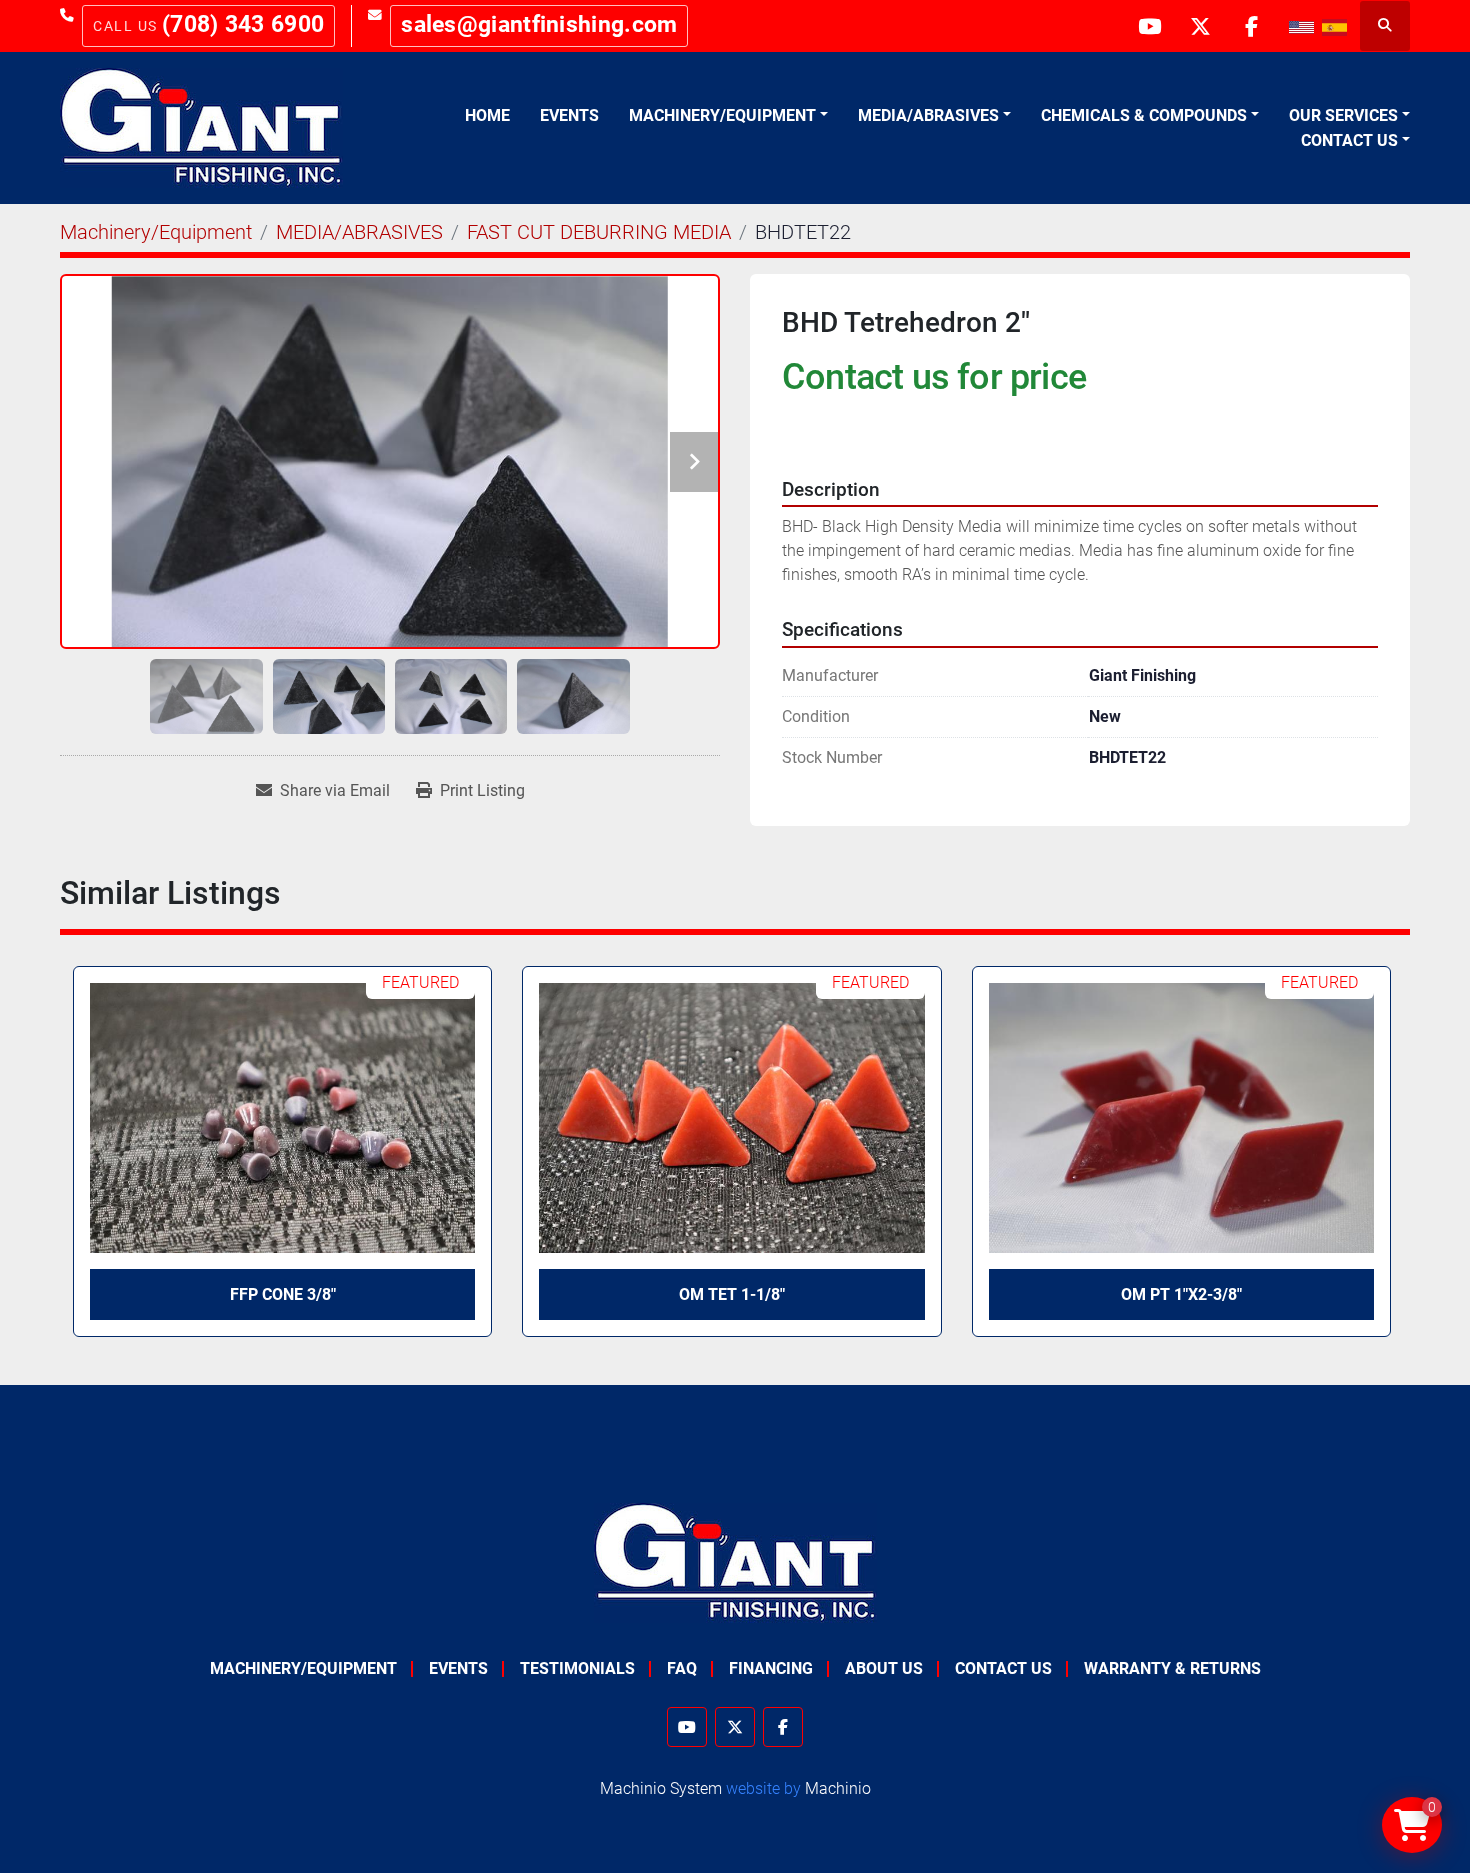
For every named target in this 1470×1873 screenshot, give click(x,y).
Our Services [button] (1343, 115)
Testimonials (577, 1668)
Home (487, 115)
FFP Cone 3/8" (283, 1294)
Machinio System (661, 1788)
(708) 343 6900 (243, 24)
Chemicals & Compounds (1144, 115)
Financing (771, 1668)
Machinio (838, 1788)
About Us (884, 1668)
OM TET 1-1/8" (732, 1294)
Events (569, 115)
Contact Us (1349, 140)
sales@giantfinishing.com (539, 24)
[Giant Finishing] (735, 1561)
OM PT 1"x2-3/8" (1181, 1294)
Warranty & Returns (1172, 1668)
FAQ (682, 1668)
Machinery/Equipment (722, 115)
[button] (728, 116)
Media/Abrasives (928, 115)
